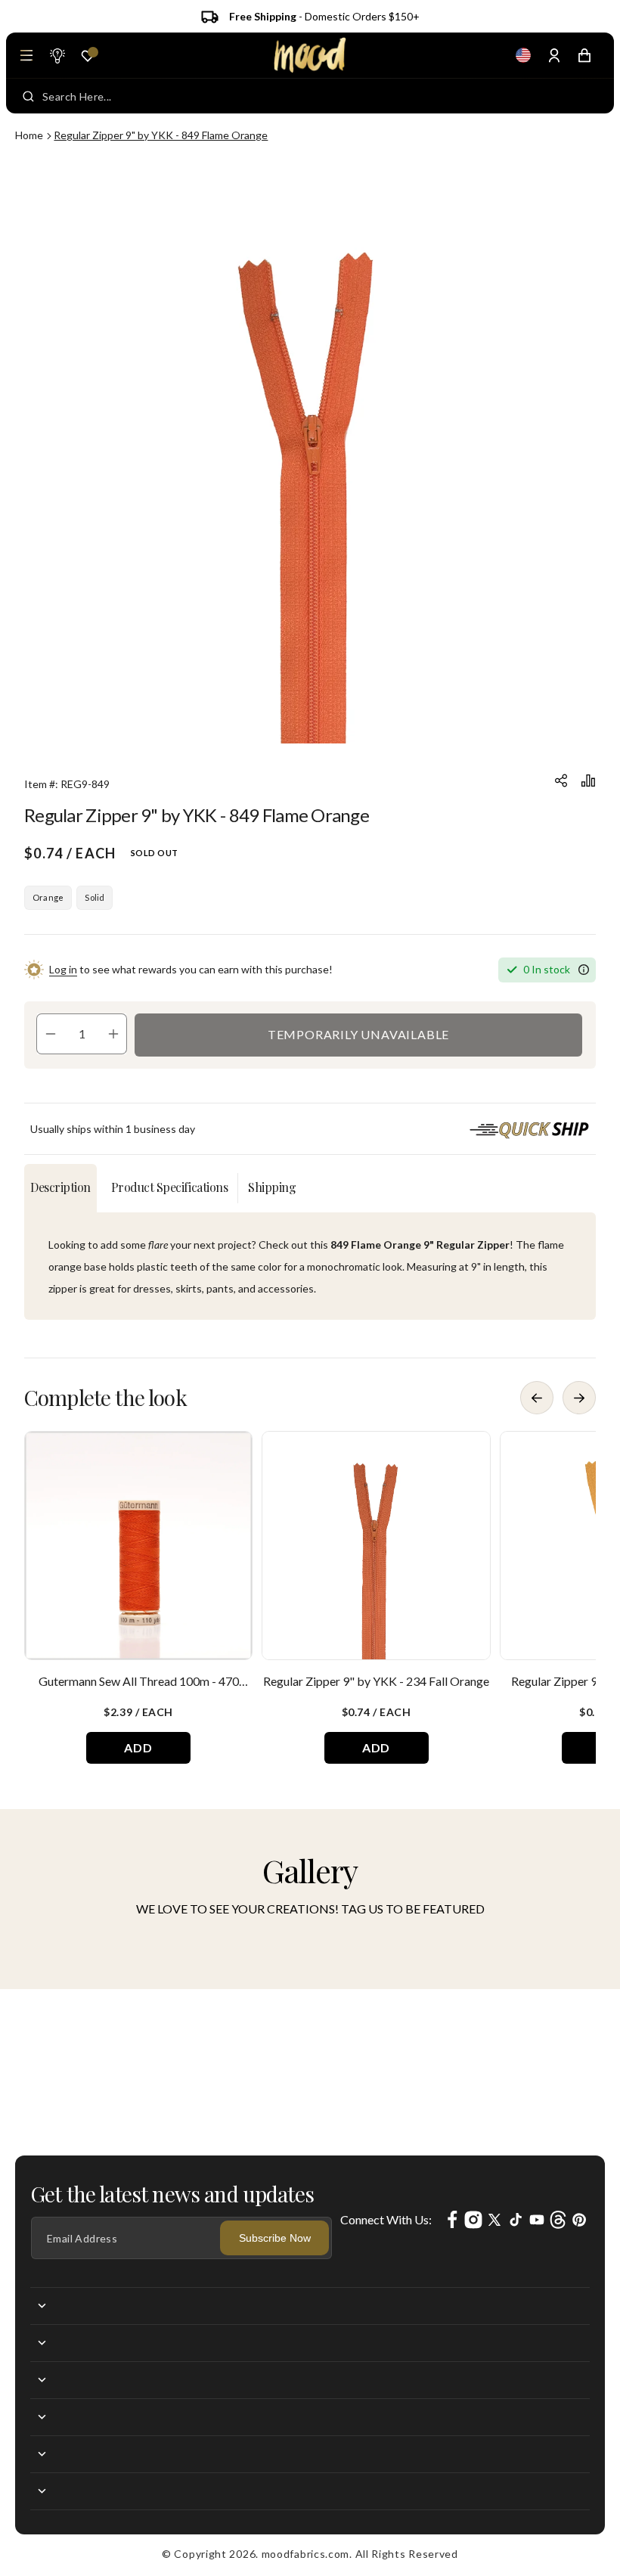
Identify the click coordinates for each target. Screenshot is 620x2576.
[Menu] (26, 55)
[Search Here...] (28, 96)
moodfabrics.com (306, 2554)
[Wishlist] (88, 56)
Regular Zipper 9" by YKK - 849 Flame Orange (161, 135)
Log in (63, 969)
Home (29, 135)
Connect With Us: (386, 2219)
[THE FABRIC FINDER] (57, 55)
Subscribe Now (275, 2238)
